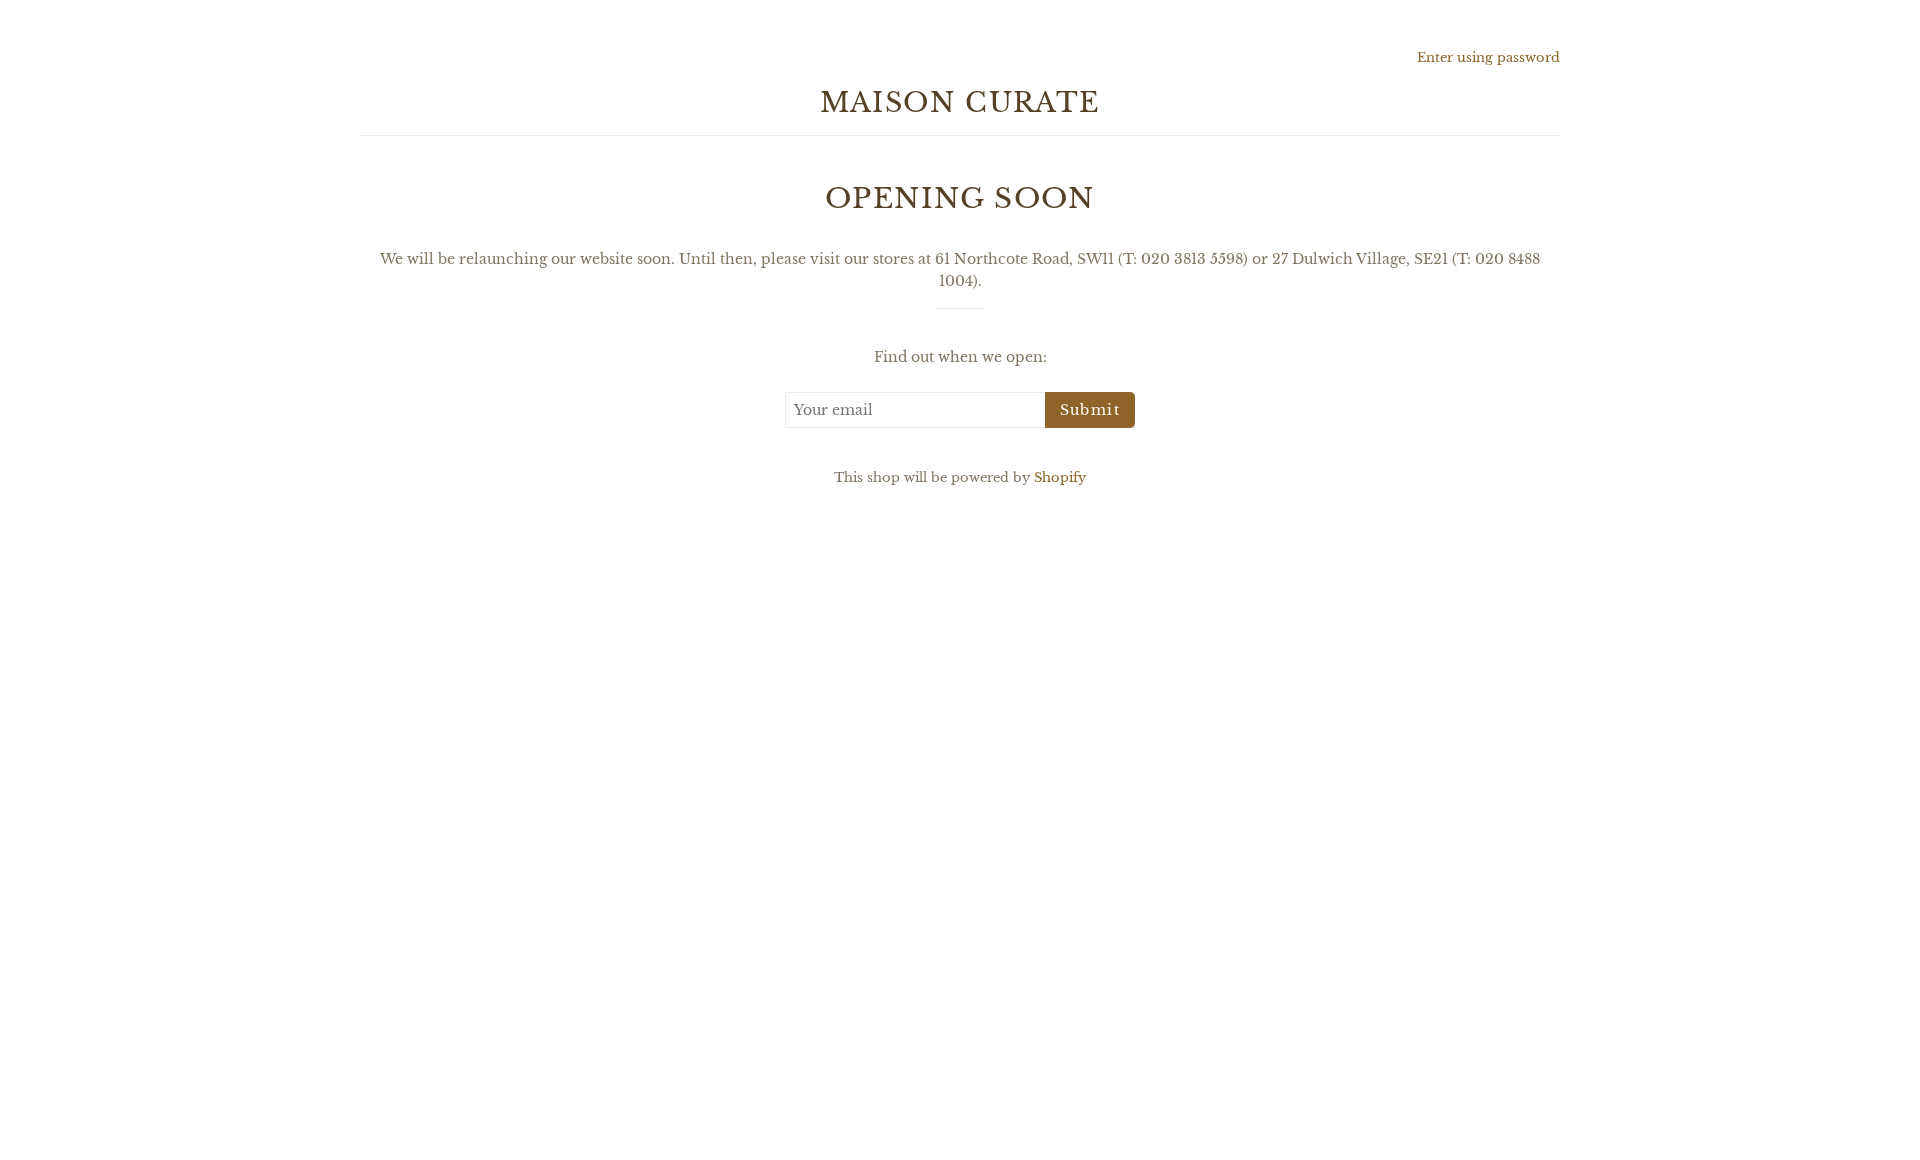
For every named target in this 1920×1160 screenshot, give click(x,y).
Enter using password (1488, 57)
